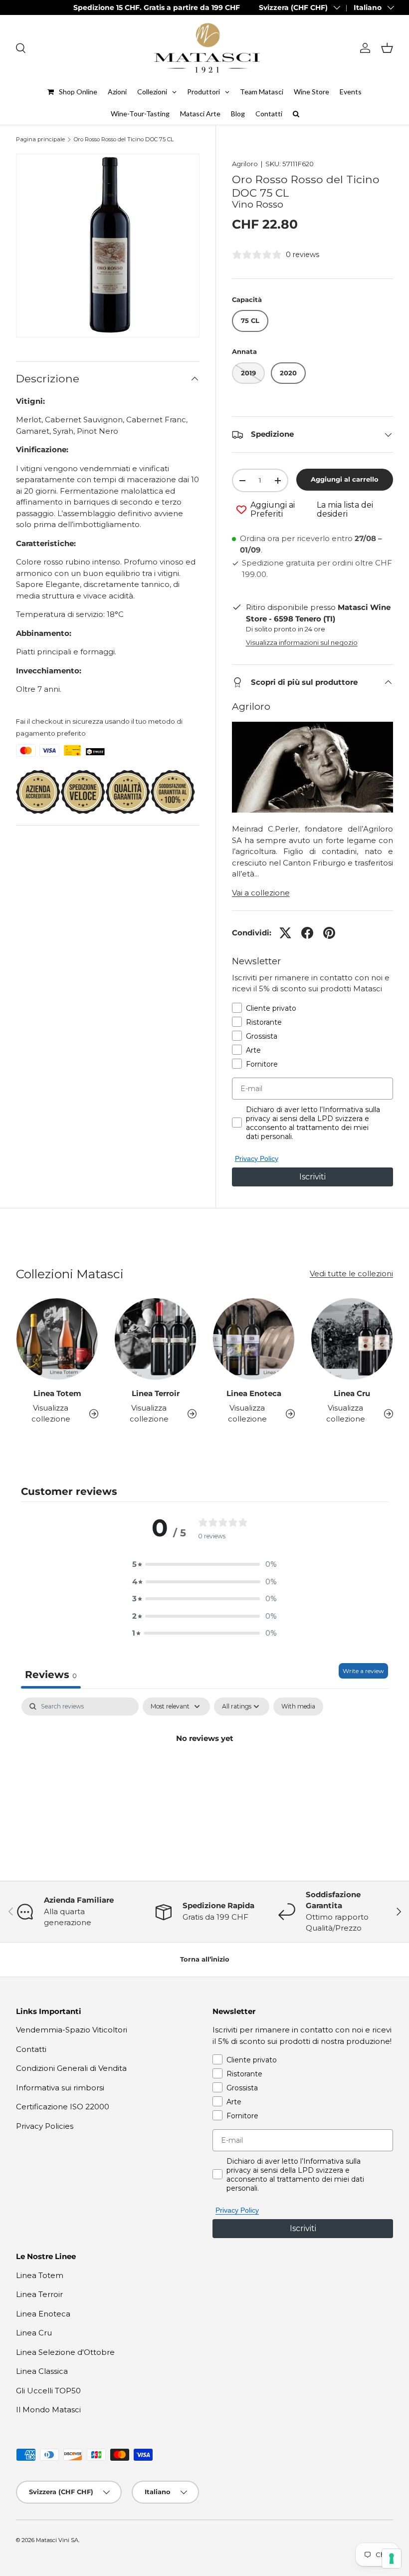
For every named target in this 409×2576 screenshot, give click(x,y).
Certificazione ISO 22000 (63, 2107)
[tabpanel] (204, 1772)
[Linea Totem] (57, 1339)
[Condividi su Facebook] (307, 933)
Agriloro (245, 164)
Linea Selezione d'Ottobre (65, 2352)
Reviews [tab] (51, 1675)
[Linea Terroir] (155, 1339)
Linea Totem (57, 1393)
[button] (387, 48)
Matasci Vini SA (57, 2540)
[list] (108, 246)
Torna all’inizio (205, 1959)
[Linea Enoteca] (254, 1339)
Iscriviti (312, 1177)
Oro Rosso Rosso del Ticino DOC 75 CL (124, 140)
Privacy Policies (45, 2126)
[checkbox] (298, 1707)
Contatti (31, 2049)
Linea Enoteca (254, 1393)
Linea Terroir (156, 1393)
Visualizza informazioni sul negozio (302, 642)
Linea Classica (42, 2371)
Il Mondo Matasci (48, 2410)
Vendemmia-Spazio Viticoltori (72, 2030)
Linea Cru (352, 1393)
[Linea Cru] (352, 1339)
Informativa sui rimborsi (60, 2088)
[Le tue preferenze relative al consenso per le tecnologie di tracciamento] (392, 2559)
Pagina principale (40, 140)
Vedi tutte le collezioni (351, 1274)
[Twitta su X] (285, 933)
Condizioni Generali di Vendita (71, 2068)
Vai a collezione (261, 893)
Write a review (363, 1671)
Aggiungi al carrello (345, 479)
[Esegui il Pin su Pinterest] (329, 933)
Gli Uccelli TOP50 (48, 2391)
